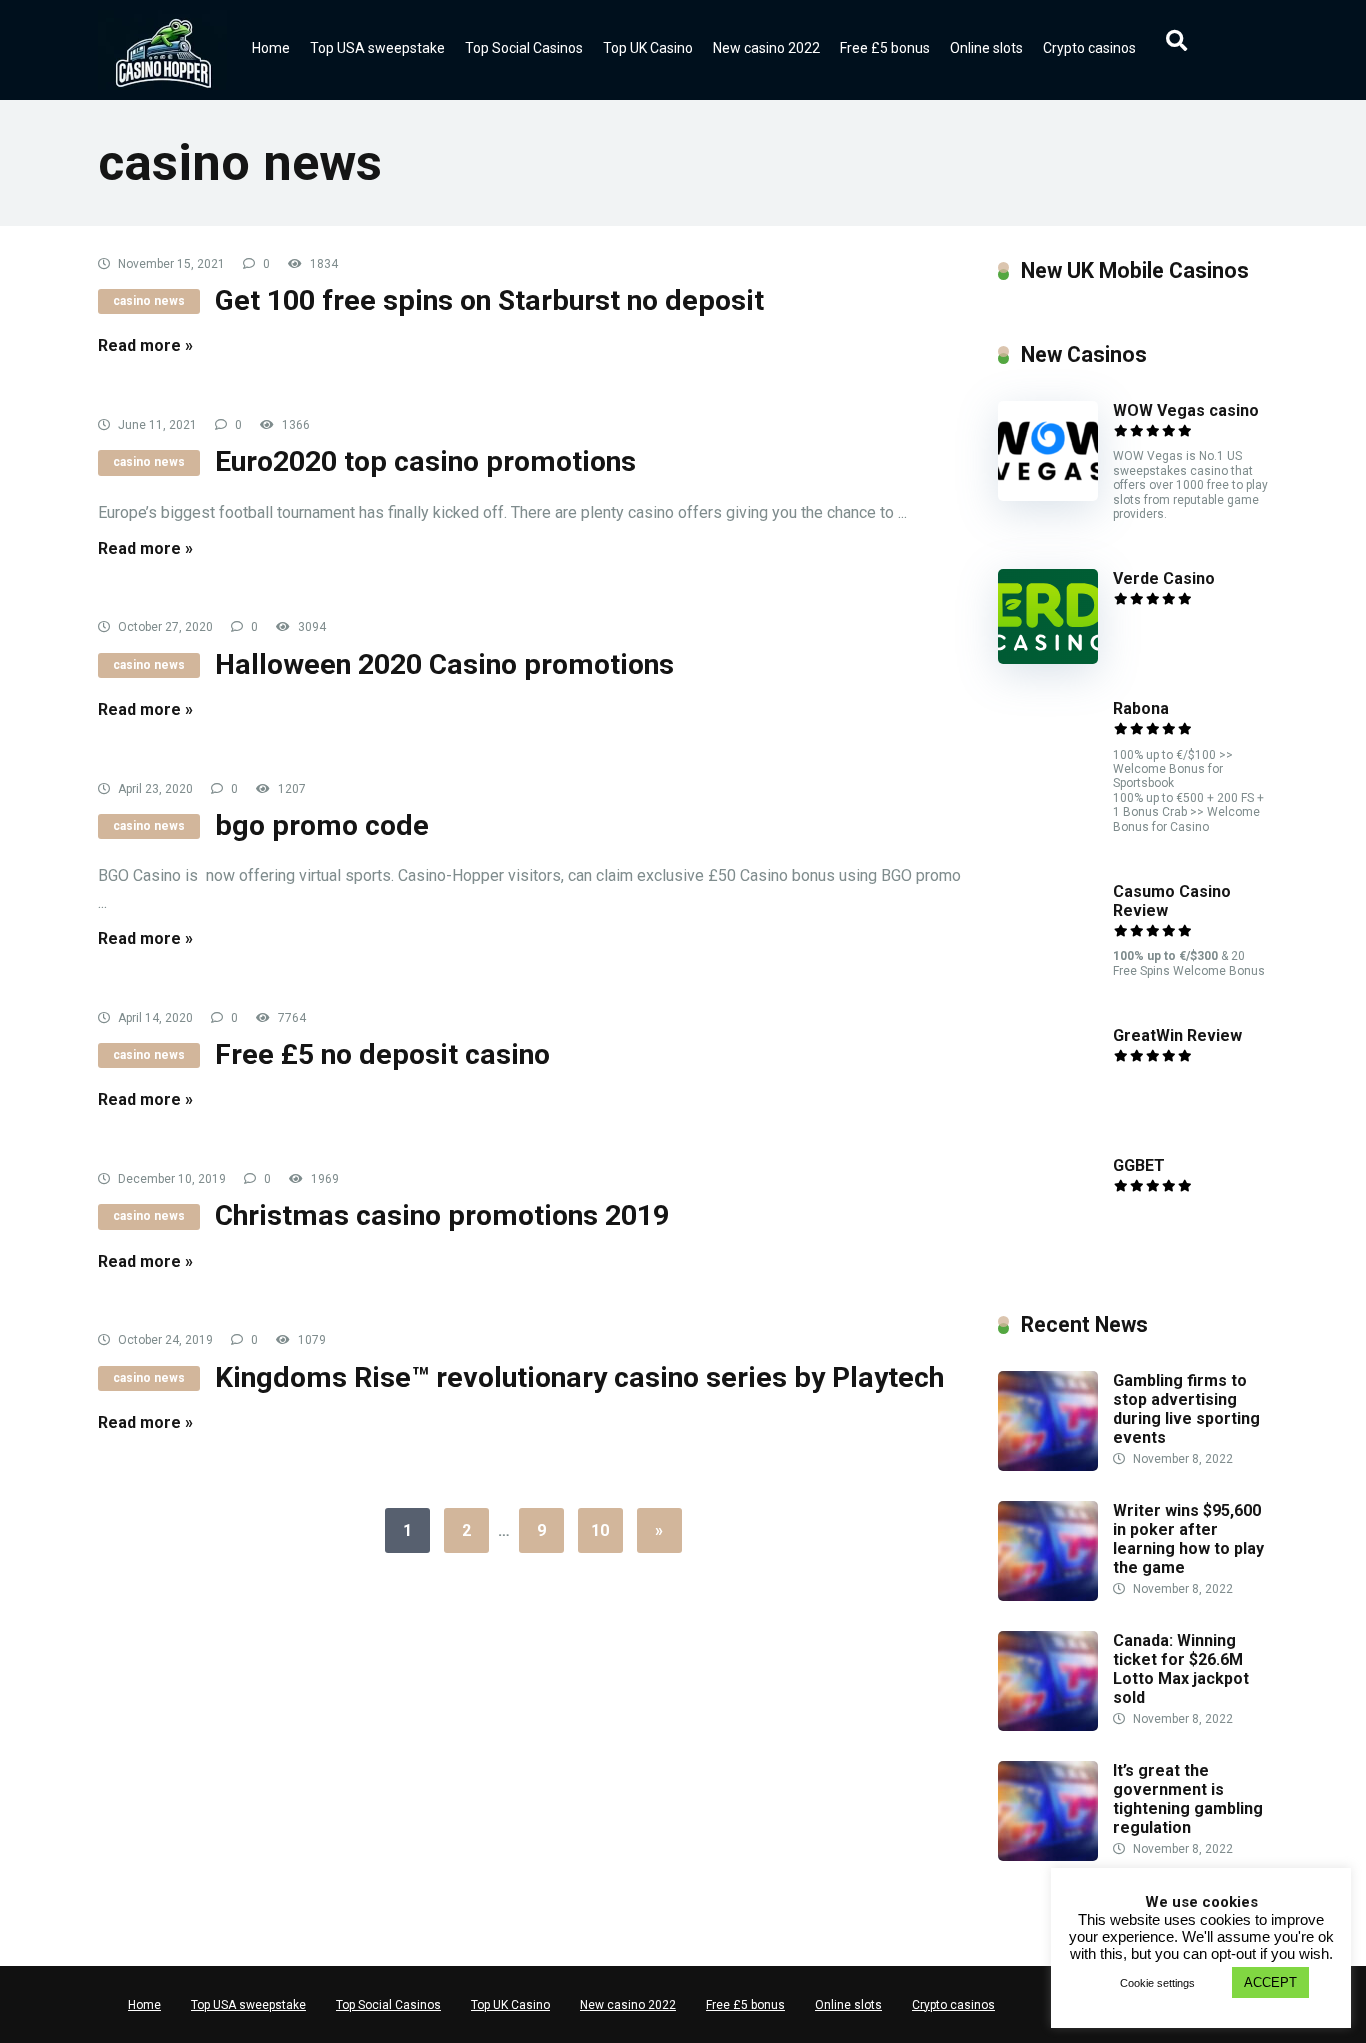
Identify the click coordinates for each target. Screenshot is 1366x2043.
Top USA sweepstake (377, 48)
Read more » (145, 345)
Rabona (1141, 708)
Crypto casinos (1089, 48)
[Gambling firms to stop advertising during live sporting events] (1048, 1465)
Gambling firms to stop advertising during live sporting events (1186, 1409)
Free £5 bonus (885, 48)
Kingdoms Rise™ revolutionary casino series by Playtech (579, 1377)
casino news (149, 301)
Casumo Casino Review (1172, 901)
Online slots (986, 48)
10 (600, 1530)
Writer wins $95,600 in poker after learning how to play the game (1188, 1539)
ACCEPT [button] (1270, 1982)
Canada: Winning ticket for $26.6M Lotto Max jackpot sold (1181, 1669)
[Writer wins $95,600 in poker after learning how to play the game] (1048, 1595)
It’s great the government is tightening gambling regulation (1188, 1799)
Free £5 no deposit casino (382, 1054)
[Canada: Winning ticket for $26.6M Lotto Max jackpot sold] (1048, 1725)
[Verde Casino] (1048, 658)
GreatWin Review (1177, 1035)
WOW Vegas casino (1186, 410)
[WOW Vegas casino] (1048, 495)
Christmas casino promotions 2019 (442, 1215)
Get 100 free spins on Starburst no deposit (489, 300)
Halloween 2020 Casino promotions (444, 664)
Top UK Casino (648, 48)
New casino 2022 (766, 48)
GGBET (1139, 1165)
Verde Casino (1164, 578)
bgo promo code (322, 825)
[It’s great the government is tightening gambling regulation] (1048, 1855)
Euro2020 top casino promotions (425, 461)
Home (271, 48)
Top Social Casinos (524, 48)
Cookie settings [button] (1157, 1983)
